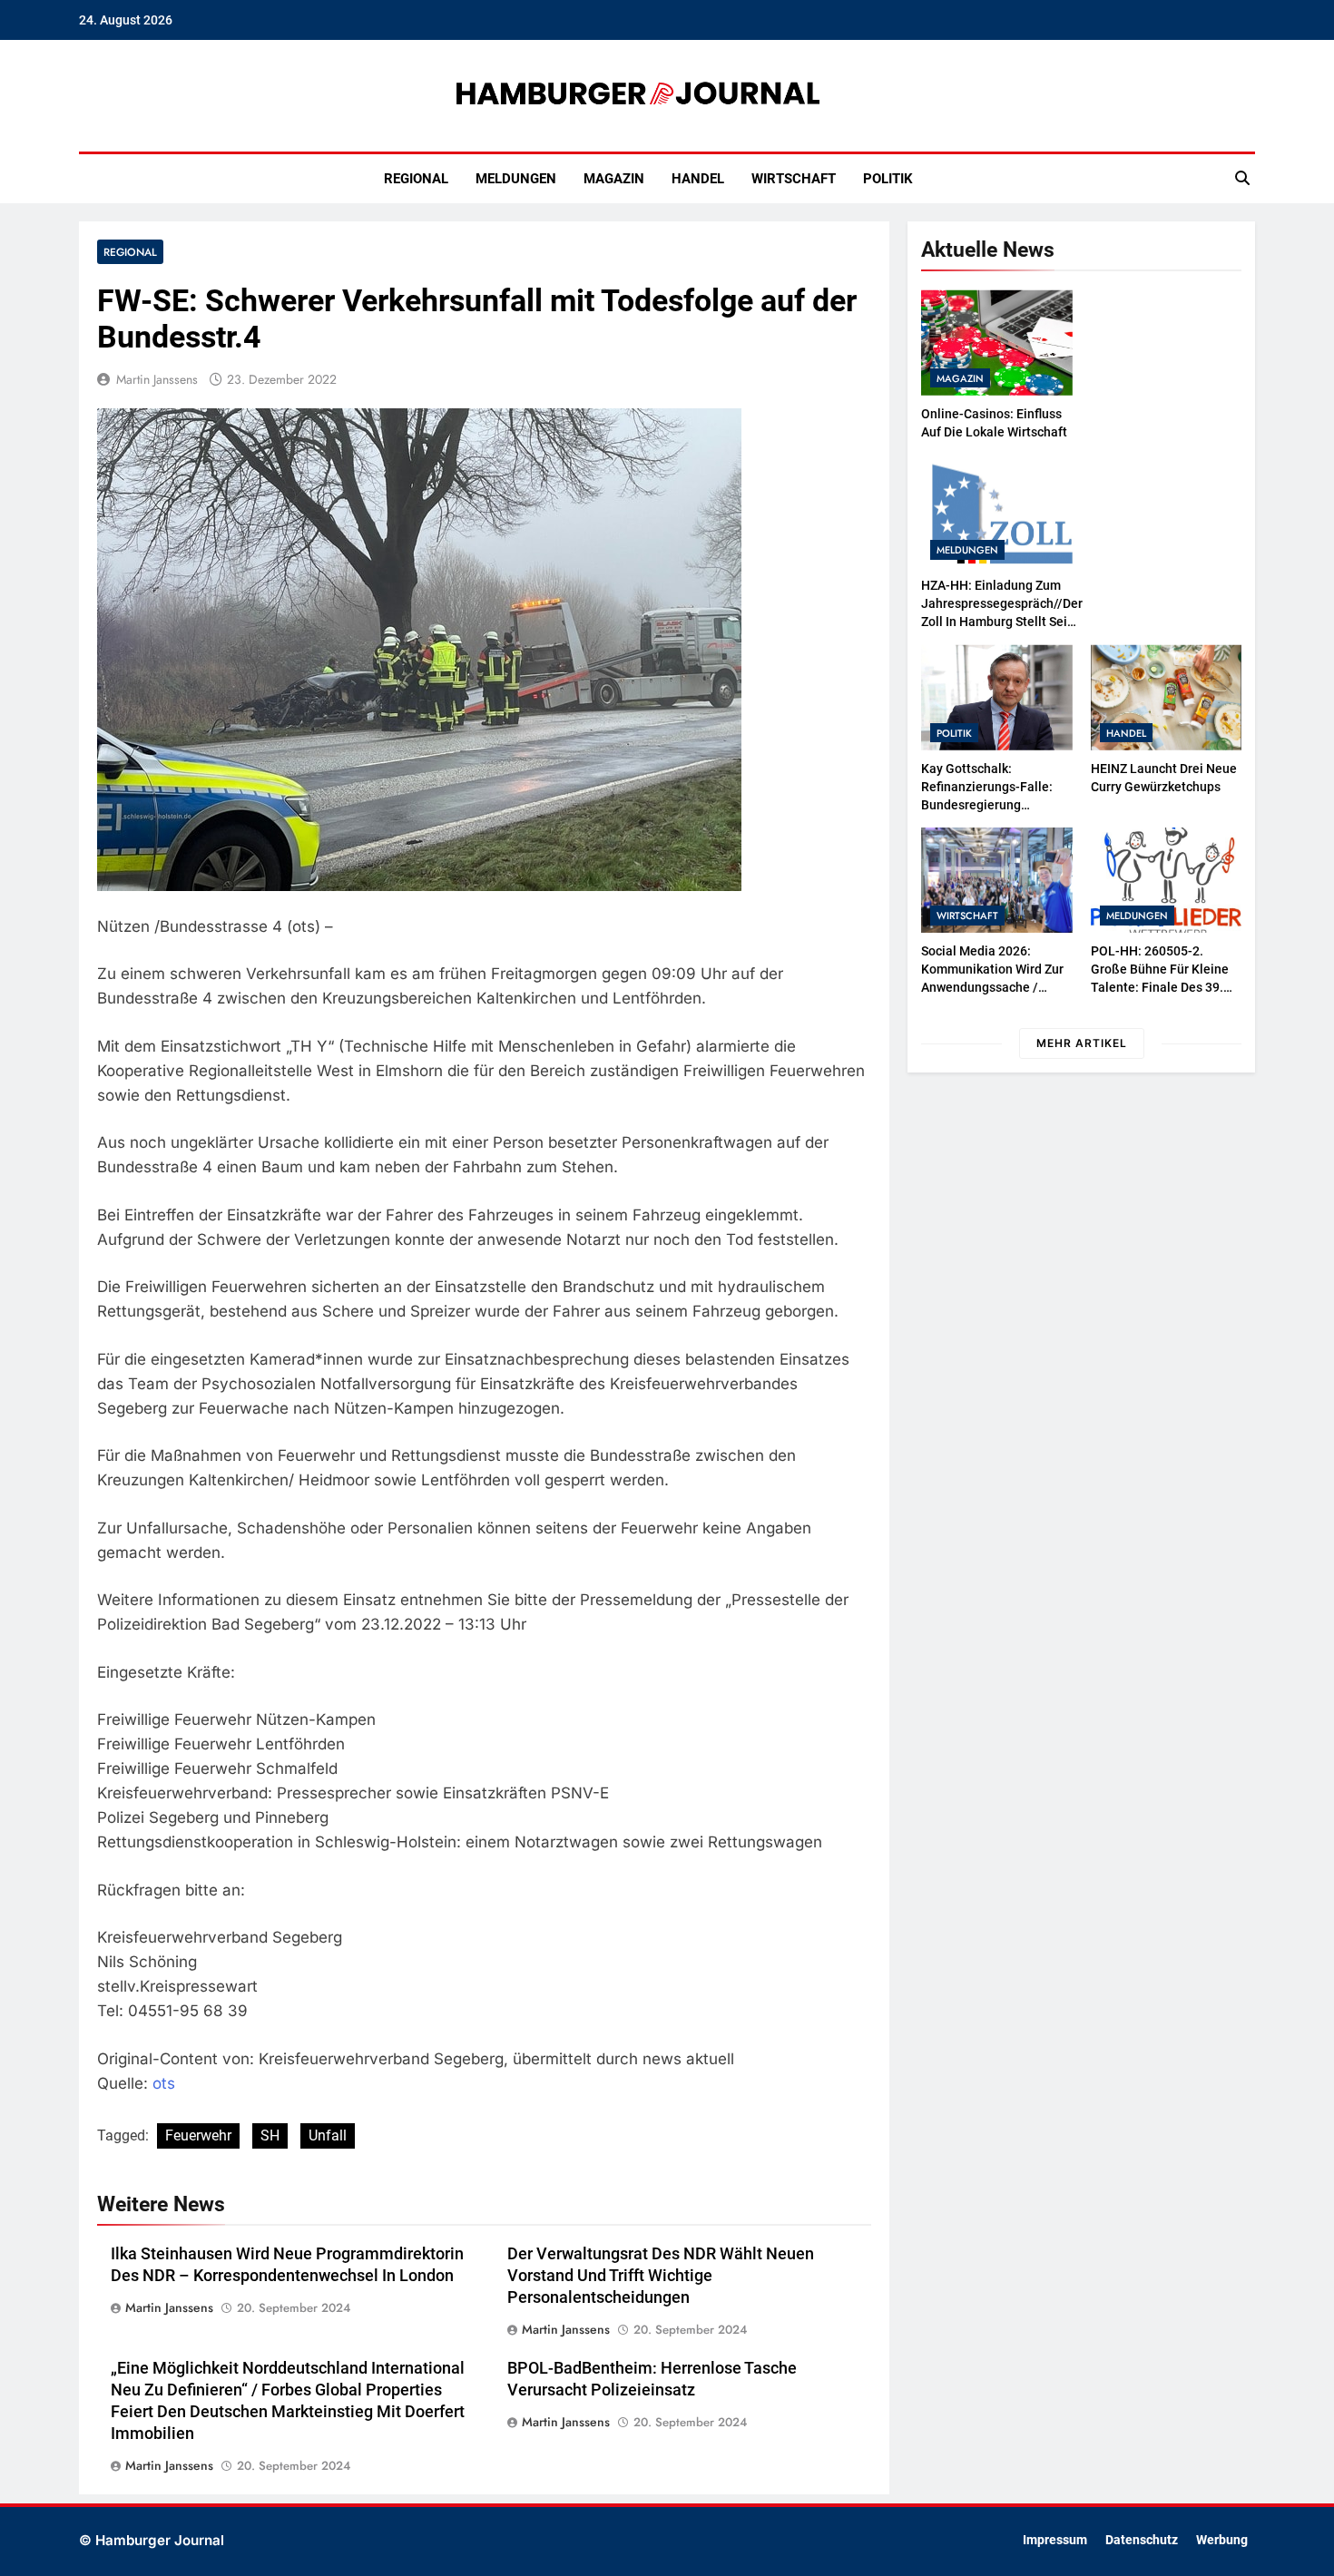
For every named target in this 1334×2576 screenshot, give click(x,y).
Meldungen (516, 179)
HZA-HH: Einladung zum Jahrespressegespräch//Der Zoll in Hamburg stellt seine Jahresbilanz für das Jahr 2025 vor (1002, 622)
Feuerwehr (198, 2135)
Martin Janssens (157, 379)
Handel (698, 179)
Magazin (614, 179)
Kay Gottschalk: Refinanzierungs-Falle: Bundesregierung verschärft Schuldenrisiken (987, 805)
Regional (416, 179)
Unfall (328, 2135)
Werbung (1222, 2540)
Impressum (1055, 2540)
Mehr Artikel (1082, 1043)
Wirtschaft (794, 179)
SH (270, 2135)
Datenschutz (1142, 2540)
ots (164, 2083)
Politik (888, 179)
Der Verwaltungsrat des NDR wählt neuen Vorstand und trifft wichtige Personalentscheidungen (661, 2276)
